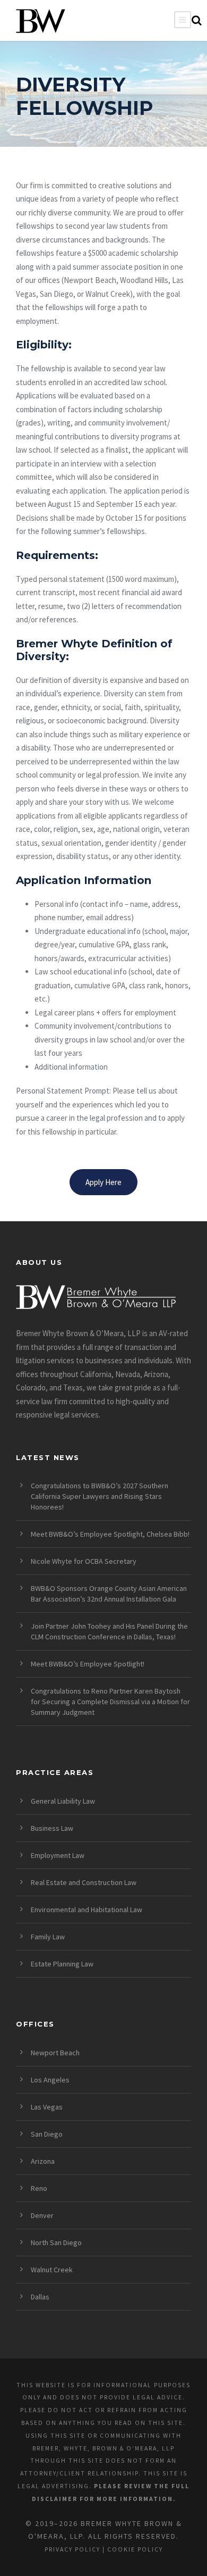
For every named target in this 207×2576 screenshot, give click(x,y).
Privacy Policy (72, 2549)
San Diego (47, 2134)
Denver (42, 2215)
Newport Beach (55, 2053)
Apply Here (103, 1182)
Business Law (52, 1828)
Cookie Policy (135, 2549)
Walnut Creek (52, 2270)
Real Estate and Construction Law (84, 1882)
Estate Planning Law (62, 1964)
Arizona (43, 2161)
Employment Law (58, 1855)
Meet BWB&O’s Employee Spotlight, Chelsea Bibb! (110, 1534)
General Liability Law (63, 1801)
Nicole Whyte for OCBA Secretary (84, 1561)
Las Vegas (47, 2107)
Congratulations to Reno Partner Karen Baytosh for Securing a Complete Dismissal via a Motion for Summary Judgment (110, 1702)
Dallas (40, 2297)
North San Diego (56, 2242)
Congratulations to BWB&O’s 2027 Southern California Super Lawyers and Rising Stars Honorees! (100, 1496)
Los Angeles (50, 2080)
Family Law (48, 1937)
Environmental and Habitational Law (87, 1910)
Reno (39, 2188)
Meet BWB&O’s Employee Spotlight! (88, 1664)
